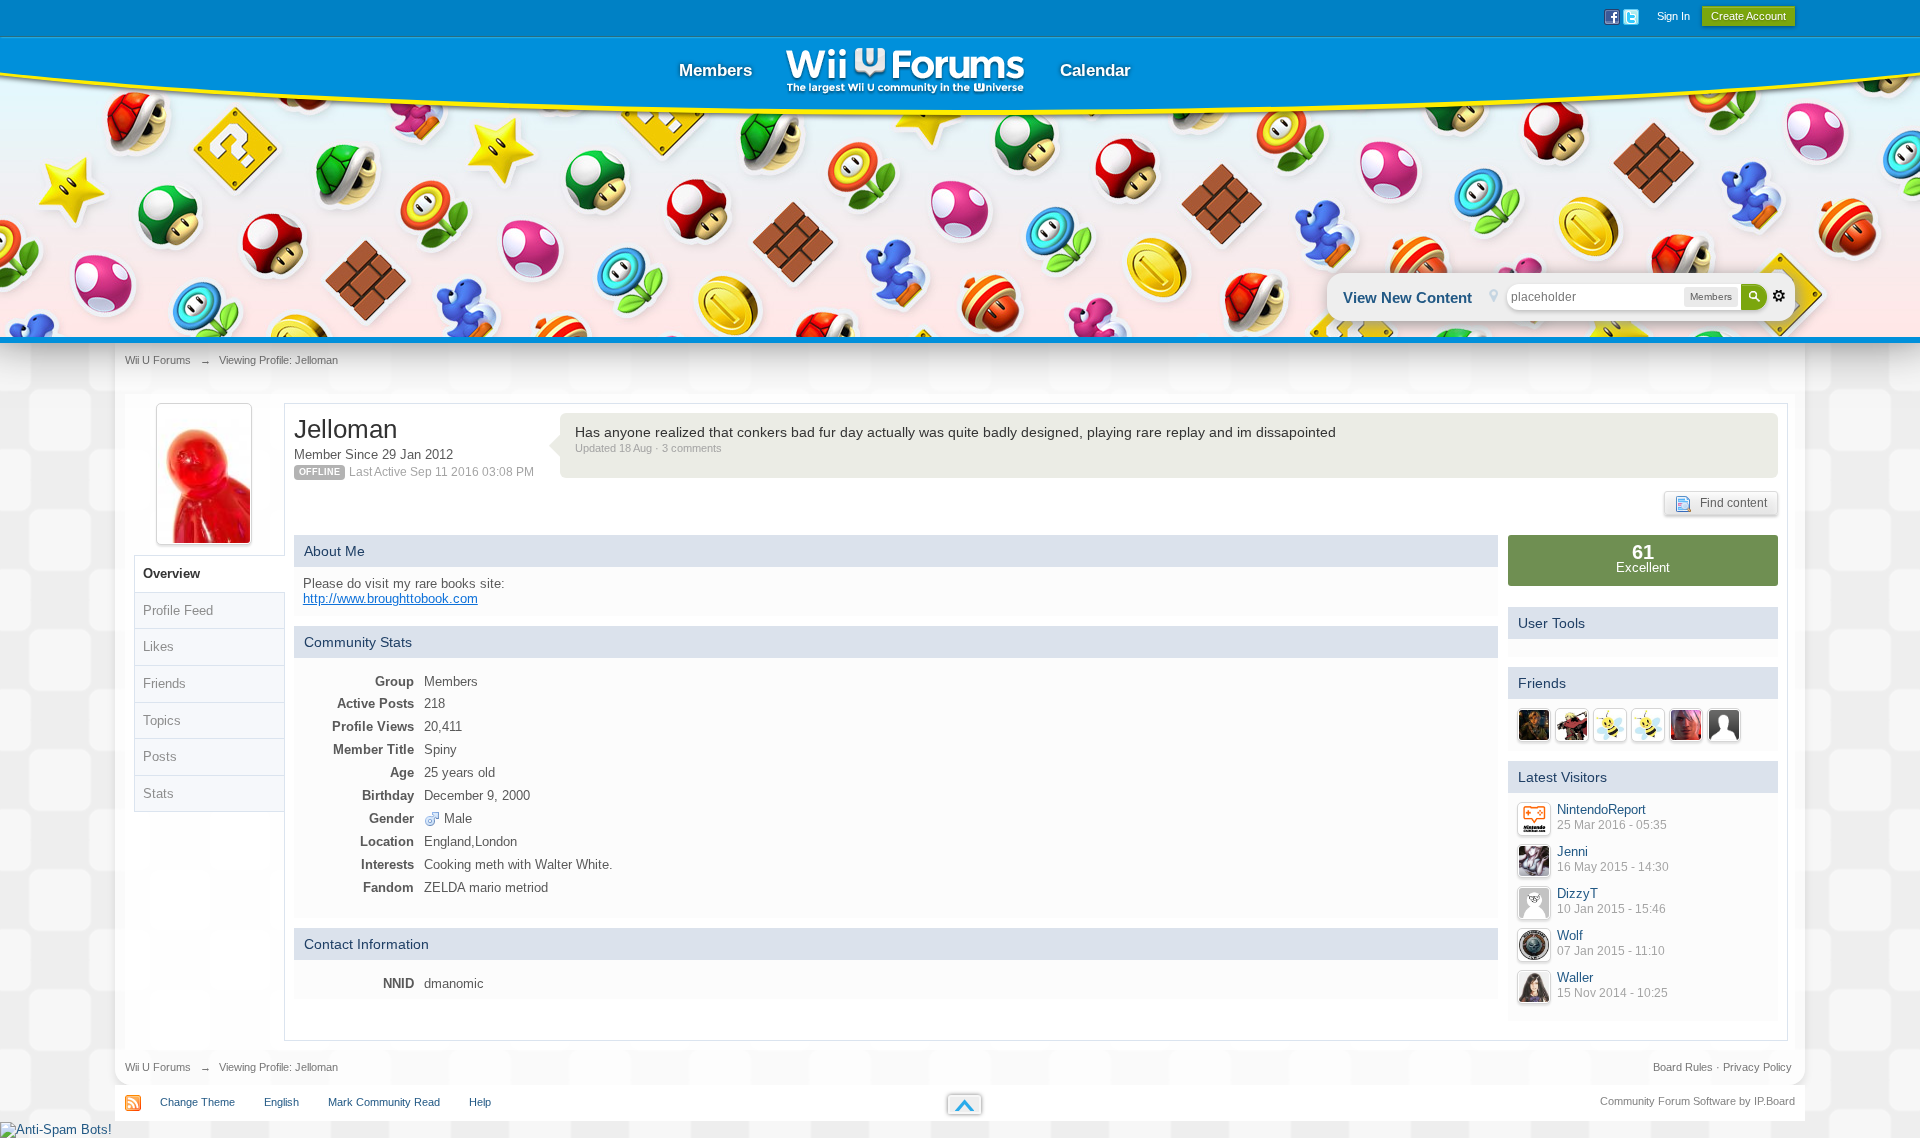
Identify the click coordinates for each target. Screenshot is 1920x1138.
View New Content (1407, 297)
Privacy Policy (1757, 1067)
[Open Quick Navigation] (1493, 297)
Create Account (1748, 16)
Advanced (1779, 296)
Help (480, 1102)
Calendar (1095, 70)
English (281, 1102)
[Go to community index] (905, 70)
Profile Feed (178, 610)
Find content (1729, 503)
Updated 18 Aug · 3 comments (648, 448)
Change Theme (197, 1102)
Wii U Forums (158, 1067)
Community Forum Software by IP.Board (1697, 1101)
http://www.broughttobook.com (390, 598)
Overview (171, 573)
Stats (158, 793)
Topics (162, 720)
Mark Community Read (384, 1102)
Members (715, 70)
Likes (158, 646)
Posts (160, 756)
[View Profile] (1534, 819)
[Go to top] (964, 1104)
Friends (164, 683)
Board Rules (1683, 1067)
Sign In (1673, 16)
